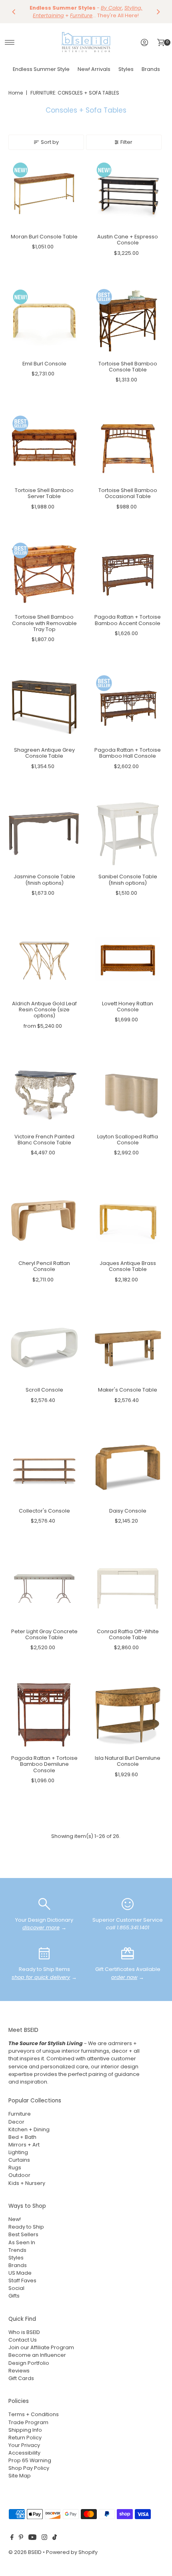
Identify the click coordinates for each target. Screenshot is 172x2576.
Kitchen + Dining (29, 2129)
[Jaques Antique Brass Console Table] (128, 1220)
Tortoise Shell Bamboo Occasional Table (128, 493)
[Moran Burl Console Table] (44, 194)
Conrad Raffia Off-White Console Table (128, 1634)
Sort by (50, 142)
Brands (151, 69)
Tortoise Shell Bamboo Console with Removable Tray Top (44, 623)
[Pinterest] (21, 2538)
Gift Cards (21, 2378)
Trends (17, 2250)
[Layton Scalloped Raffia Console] (128, 1094)
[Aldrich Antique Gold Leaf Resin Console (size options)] (44, 961)
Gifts (14, 2296)
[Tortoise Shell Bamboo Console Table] (128, 321)
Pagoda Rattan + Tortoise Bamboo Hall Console (128, 753)
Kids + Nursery (27, 2183)
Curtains (19, 2160)
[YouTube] (32, 2538)
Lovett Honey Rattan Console (128, 1007)
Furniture (20, 2114)
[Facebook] (12, 2538)
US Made (20, 2273)
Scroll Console (44, 1390)
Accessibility (24, 2453)
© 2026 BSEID (25, 2552)
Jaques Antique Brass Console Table (128, 1266)
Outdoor (19, 2175)
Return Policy (25, 2438)
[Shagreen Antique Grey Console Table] (44, 707)
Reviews (19, 2371)
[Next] (158, 12)
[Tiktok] (55, 2538)
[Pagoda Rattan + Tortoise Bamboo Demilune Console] (44, 1715)
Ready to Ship (26, 2227)
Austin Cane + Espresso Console (128, 240)
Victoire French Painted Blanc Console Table (44, 1140)
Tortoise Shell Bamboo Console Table (128, 367)
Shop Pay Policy (29, 2468)
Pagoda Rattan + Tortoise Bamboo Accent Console (128, 620)
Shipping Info (25, 2430)
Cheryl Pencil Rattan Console (44, 1266)
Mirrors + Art (24, 2145)
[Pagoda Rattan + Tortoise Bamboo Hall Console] (128, 707)
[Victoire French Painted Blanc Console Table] (44, 1094)
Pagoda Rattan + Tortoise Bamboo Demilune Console (44, 1764)
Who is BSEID (24, 2332)
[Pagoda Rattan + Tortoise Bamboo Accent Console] (128, 574)
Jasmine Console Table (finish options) (44, 880)
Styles (126, 69)
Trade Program (28, 2422)
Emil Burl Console (44, 364)
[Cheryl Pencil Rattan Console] (44, 1220)
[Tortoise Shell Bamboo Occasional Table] (128, 447)
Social (16, 2288)
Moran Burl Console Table (44, 237)
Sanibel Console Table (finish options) (128, 880)
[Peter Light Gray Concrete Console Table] (44, 1589)
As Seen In (22, 2242)
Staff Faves (22, 2280)
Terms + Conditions (34, 2414)
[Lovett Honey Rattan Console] (128, 961)
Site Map (20, 2476)
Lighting (18, 2152)
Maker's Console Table (128, 1390)
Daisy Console (128, 1511)
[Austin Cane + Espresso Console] (128, 194)
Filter (126, 142)
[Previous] (14, 12)
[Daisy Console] (128, 1468)
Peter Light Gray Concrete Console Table (44, 1634)
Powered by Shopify (72, 2552)
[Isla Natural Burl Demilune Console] (128, 1715)
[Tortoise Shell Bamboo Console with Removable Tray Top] (44, 574)
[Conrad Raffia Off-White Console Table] (128, 1589)
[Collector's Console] (44, 1468)
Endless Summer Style (41, 69)
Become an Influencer (37, 2355)
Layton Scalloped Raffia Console (128, 1140)
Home (16, 93)
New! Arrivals (94, 69)
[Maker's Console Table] (128, 1347)
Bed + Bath (22, 2137)
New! (15, 2219)
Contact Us (23, 2340)
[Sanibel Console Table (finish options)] (128, 834)
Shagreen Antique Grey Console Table (44, 753)
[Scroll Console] (44, 1347)
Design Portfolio (29, 2363)
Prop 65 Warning (30, 2460)
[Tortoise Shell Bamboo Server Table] (44, 447)
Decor (16, 2122)
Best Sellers (23, 2234)
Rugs (15, 2168)
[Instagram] (44, 2538)
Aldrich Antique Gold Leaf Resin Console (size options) (44, 1010)
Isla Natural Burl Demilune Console (128, 1761)
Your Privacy (24, 2445)
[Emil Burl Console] (44, 321)
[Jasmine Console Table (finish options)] (44, 834)
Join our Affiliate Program (41, 2347)
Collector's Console (44, 1511)
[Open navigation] (10, 42)
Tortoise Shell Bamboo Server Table (44, 493)
